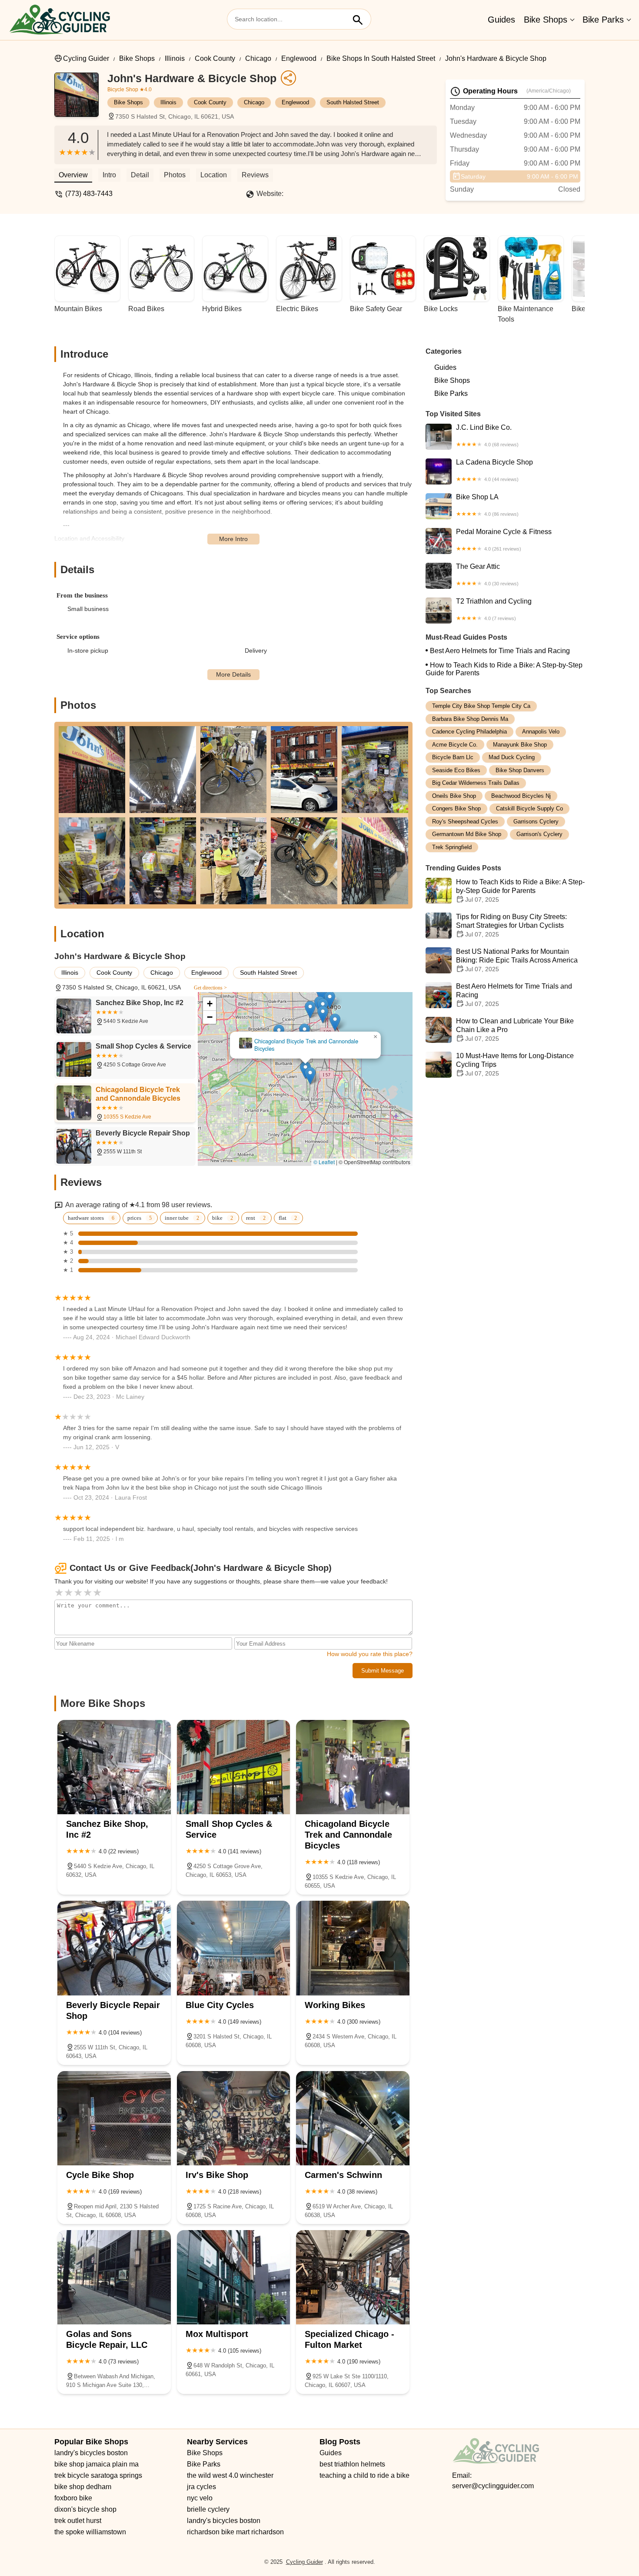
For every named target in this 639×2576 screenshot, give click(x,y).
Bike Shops (546, 20)
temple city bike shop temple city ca (481, 706)
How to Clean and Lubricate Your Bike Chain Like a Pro (515, 1030)
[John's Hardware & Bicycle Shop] (81, 99)
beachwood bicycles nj (521, 796)
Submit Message (383, 1671)
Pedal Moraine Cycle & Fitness (504, 540)
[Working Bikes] (353, 1948)
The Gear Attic (487, 574)
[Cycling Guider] (60, 20)
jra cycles (201, 2487)
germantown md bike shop (467, 834)
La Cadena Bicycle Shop (494, 470)
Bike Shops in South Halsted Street (381, 58)
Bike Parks (603, 20)
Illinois (175, 58)
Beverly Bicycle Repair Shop (305, 1046)
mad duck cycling (512, 757)
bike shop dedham (83, 2487)
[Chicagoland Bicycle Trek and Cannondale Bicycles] (353, 1767)
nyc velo (200, 2498)
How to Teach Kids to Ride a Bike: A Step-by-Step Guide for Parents (504, 669)
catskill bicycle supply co (529, 808)
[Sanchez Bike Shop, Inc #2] (114, 1767)
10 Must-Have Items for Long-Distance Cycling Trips (515, 1064)
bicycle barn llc (453, 757)
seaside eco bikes (456, 770)
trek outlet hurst (78, 2521)
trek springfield (452, 847)
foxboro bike (73, 2498)
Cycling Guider (86, 58)
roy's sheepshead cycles (465, 822)
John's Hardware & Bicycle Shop (496, 58)
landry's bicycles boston (91, 2453)
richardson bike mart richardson (235, 2532)
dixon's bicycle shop (85, 2509)
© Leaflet (324, 1162)
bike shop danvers (520, 770)
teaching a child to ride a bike (364, 2475)
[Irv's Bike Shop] (234, 2118)
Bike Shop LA (487, 505)
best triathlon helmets (352, 2464)
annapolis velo (541, 732)
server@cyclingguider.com (493, 2486)
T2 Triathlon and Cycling (494, 609)
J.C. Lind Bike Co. (487, 435)
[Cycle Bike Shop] (114, 2118)
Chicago (258, 58)
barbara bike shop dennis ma (470, 719)
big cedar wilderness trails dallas (476, 783)
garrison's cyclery (539, 834)
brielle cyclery (208, 2509)
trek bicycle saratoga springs (98, 2475)
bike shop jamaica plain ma (97, 2464)
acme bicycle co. (455, 745)
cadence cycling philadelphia (469, 732)
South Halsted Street (353, 102)
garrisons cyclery (536, 822)
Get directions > (210, 988)
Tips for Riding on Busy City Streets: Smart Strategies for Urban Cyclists (511, 925)
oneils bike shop (454, 796)
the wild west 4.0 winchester (230, 2475)
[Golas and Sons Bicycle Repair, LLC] (114, 2277)
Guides (501, 20)
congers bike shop (456, 808)
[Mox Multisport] (234, 2277)
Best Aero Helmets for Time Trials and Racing (500, 651)
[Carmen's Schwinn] (353, 2118)
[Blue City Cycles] (234, 1948)
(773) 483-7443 (89, 194)
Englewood (299, 58)
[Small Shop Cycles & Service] (234, 1767)
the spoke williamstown (90, 2532)
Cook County (215, 58)
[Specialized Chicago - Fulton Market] (353, 2277)
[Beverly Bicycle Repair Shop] (114, 1948)
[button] (300, 1027)
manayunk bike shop (520, 745)
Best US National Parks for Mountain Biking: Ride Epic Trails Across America (517, 960)
